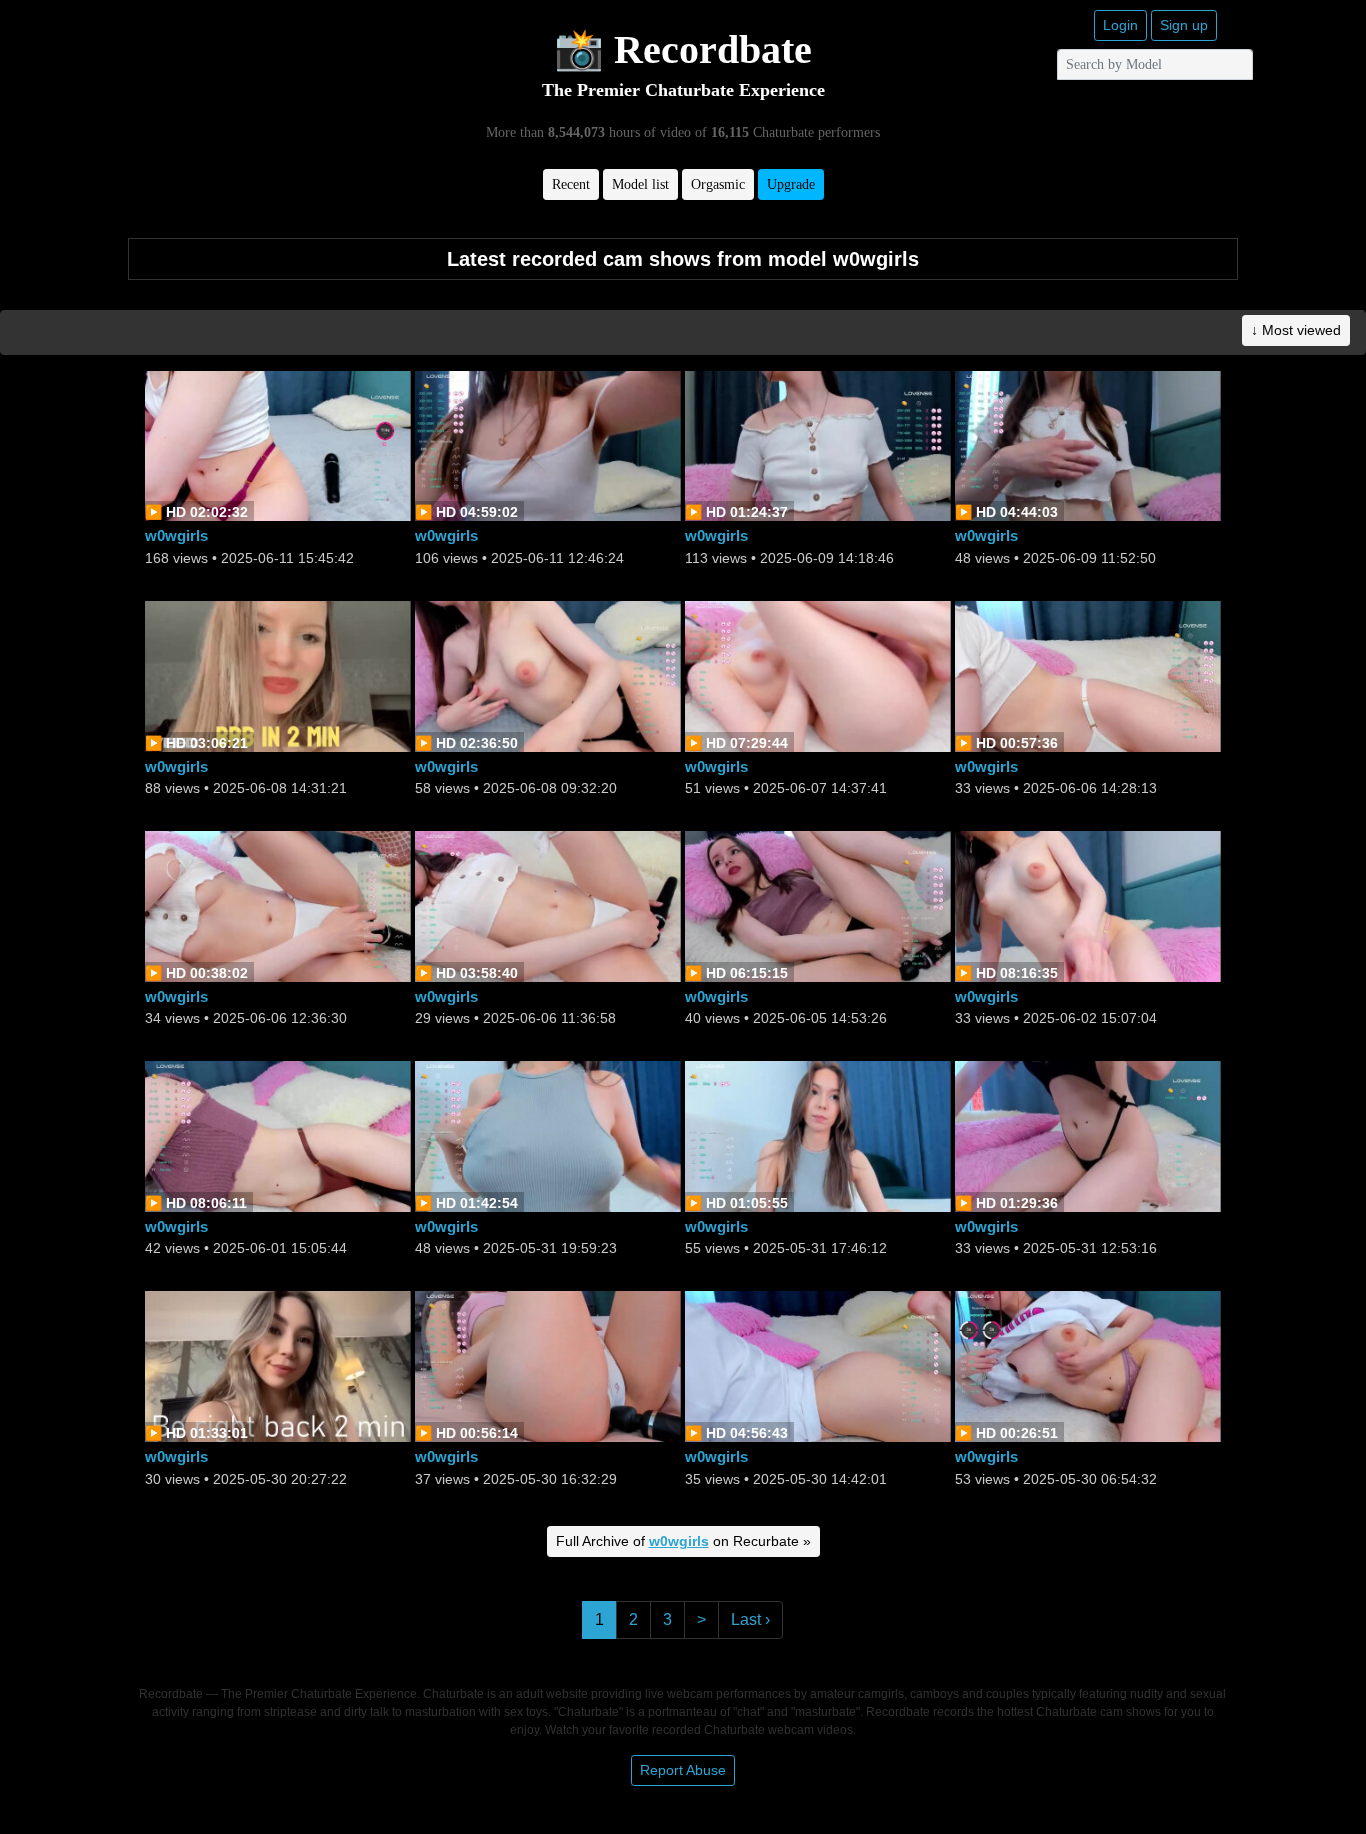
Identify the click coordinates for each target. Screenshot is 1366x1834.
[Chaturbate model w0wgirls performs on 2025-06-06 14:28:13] (1088, 674)
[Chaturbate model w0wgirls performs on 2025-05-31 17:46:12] (818, 1135)
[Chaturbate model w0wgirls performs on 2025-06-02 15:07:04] (1088, 904)
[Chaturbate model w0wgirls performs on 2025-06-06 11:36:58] (548, 904)
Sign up (1184, 25)
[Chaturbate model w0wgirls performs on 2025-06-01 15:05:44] (278, 1135)
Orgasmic (718, 184)
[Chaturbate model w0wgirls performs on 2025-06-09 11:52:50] (1088, 444)
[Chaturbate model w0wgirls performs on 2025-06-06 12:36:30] (278, 904)
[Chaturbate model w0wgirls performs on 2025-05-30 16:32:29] (548, 1365)
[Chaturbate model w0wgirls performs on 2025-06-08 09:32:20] (548, 674)
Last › (750, 1619)
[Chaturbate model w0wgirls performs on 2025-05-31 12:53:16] (1088, 1135)
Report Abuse (683, 1770)
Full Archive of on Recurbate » (683, 1541)
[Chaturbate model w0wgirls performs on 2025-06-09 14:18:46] (818, 444)
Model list (640, 184)
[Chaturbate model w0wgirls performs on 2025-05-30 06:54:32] (1088, 1365)
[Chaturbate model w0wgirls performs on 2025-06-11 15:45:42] (278, 444)
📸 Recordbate (683, 49)
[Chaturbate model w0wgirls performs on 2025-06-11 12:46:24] (548, 444)
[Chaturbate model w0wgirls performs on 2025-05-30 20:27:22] (278, 1365)
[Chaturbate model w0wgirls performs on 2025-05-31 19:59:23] (548, 1135)
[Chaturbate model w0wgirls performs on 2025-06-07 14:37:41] (818, 674)
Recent (571, 184)
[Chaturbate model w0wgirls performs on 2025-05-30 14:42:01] (818, 1365)
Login (1120, 25)
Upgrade (791, 184)
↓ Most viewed (1296, 330)
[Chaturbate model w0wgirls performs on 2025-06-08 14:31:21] (278, 674)
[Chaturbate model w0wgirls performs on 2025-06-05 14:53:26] (818, 904)
